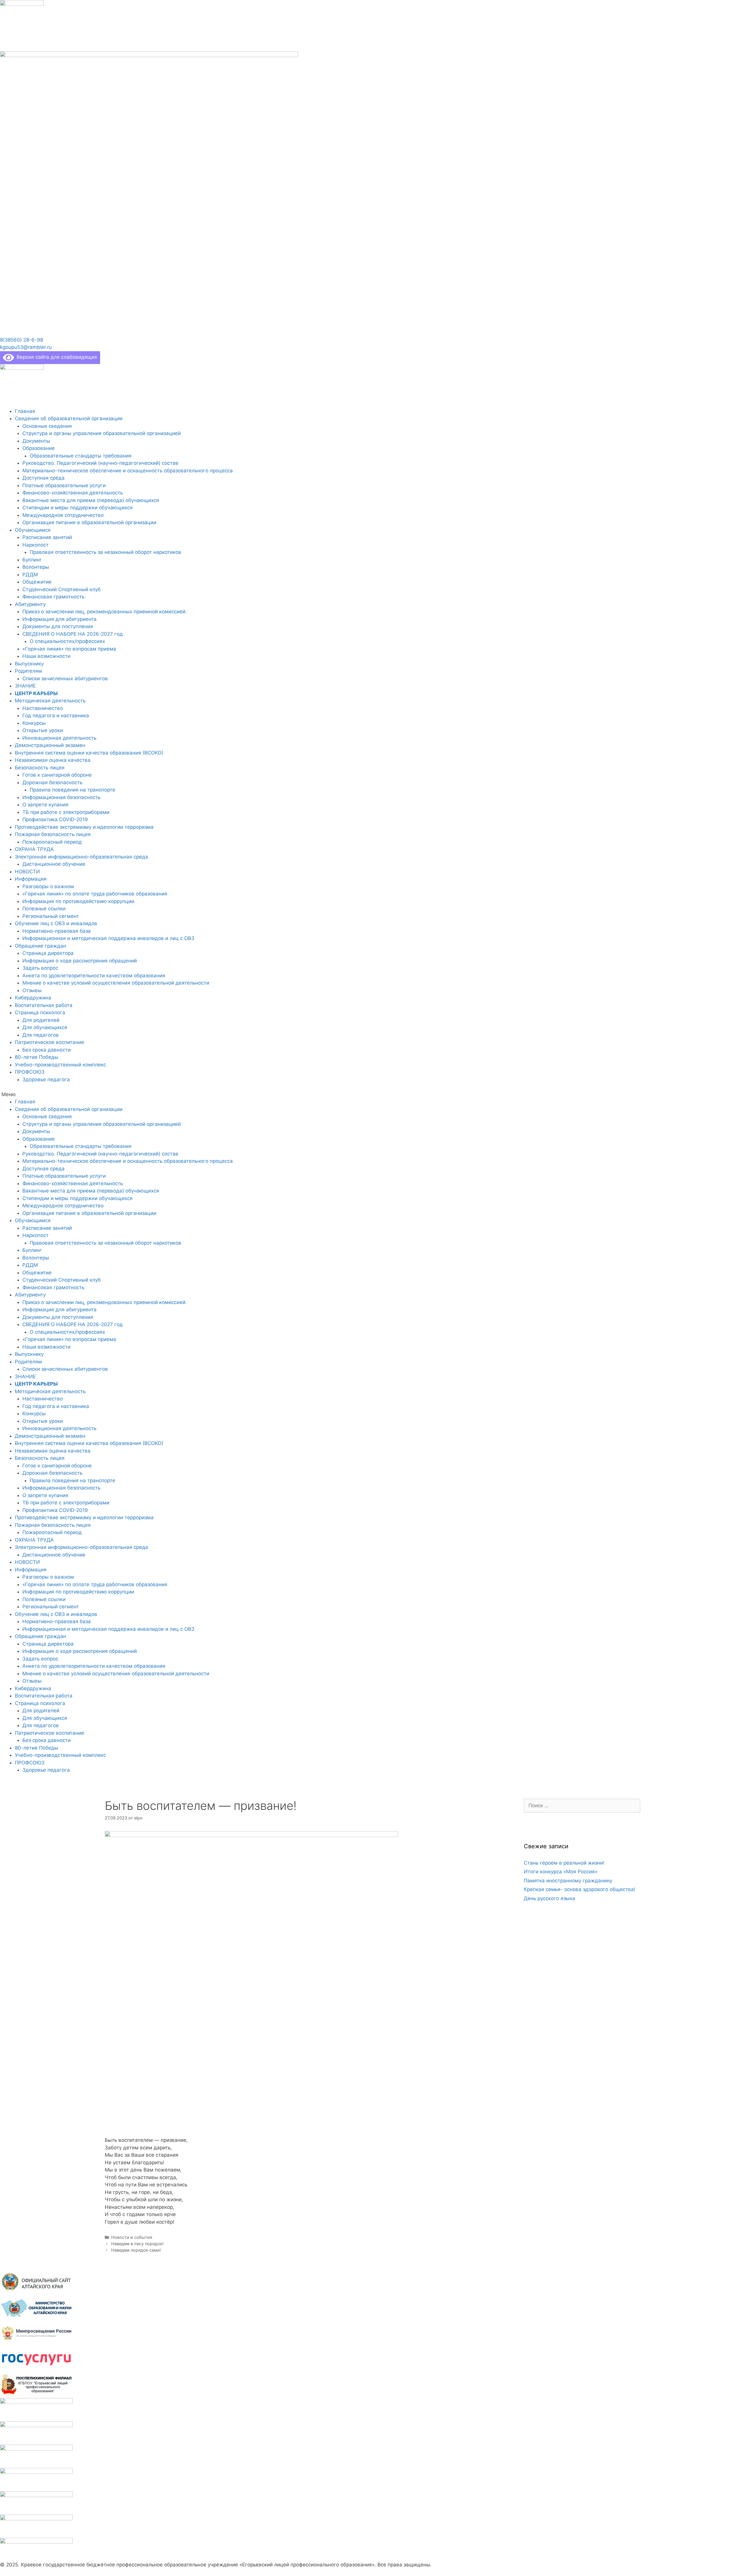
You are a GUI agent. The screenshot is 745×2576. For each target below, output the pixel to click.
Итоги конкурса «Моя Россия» (561, 1872)
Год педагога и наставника (56, 715)
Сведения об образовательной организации (69, 418)
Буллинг (32, 560)
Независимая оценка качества (53, 760)
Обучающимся (33, 530)
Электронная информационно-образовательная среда (81, 857)
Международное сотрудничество (63, 515)
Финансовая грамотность (53, 597)
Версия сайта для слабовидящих (56, 357)
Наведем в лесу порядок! (137, 2244)
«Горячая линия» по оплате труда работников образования (95, 894)
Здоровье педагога (46, 1079)
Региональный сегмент (51, 916)
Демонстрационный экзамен (50, 745)
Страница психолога (40, 1013)
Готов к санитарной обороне (57, 775)
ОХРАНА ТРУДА (34, 849)
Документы (36, 441)
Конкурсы (34, 723)
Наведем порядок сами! (136, 2250)
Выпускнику (29, 664)
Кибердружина (33, 998)
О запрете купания (45, 805)
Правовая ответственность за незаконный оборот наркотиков (105, 552)
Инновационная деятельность (59, 738)
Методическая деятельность (50, 701)
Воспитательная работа (44, 1005)
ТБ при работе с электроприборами (66, 812)
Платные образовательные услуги (64, 485)
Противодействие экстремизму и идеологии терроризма (84, 827)
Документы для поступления (58, 626)
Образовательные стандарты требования (81, 456)
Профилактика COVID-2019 (55, 819)
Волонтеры (36, 567)
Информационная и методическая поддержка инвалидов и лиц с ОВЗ (108, 938)
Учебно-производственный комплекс (60, 1065)
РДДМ (30, 575)
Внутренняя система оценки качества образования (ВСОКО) (89, 753)
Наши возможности (46, 656)
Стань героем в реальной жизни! (564, 1863)
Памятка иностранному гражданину (568, 1881)
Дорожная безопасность (52, 782)
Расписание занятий (47, 537)
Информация (31, 879)
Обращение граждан (40, 946)
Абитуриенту (30, 604)
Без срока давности (47, 1050)
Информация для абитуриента (60, 619)
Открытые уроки (43, 730)
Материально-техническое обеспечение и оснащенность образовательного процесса (128, 471)
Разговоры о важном (48, 886)
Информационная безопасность (61, 797)
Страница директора (48, 953)
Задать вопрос (40, 968)
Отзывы (32, 990)
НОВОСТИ (27, 872)
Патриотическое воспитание (49, 1042)
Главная (25, 411)
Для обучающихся (45, 1027)
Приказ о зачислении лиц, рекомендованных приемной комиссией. (105, 612)
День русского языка (549, 1898)
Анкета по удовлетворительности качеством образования (94, 976)
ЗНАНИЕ (25, 686)
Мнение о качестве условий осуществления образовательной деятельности (116, 983)
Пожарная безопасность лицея (53, 834)
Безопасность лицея (40, 768)
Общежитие (37, 582)
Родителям (28, 671)
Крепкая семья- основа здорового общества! (580, 1889)
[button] (22, 340)
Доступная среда (44, 478)
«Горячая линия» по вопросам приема (69, 649)
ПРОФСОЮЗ (30, 1072)
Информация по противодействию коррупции (78, 901)
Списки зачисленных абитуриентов (65, 679)
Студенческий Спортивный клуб (62, 589)
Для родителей (41, 1020)
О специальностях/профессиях (67, 641)
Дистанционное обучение (54, 864)
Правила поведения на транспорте (72, 790)
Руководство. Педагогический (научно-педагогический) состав (100, 463)
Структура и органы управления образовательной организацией (102, 433)
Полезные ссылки (44, 909)
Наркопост (36, 545)
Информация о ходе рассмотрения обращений (80, 961)
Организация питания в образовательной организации (89, 522)
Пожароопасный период (52, 842)
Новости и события (132, 2237)
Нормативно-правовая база (57, 931)
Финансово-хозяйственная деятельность (73, 493)
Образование (39, 448)
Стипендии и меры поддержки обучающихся (78, 508)
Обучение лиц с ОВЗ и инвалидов (56, 923)
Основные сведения (47, 426)
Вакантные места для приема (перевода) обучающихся (91, 500)
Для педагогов (41, 1035)
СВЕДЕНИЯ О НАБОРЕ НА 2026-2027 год (73, 634)
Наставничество (43, 708)
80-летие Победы (37, 1057)
